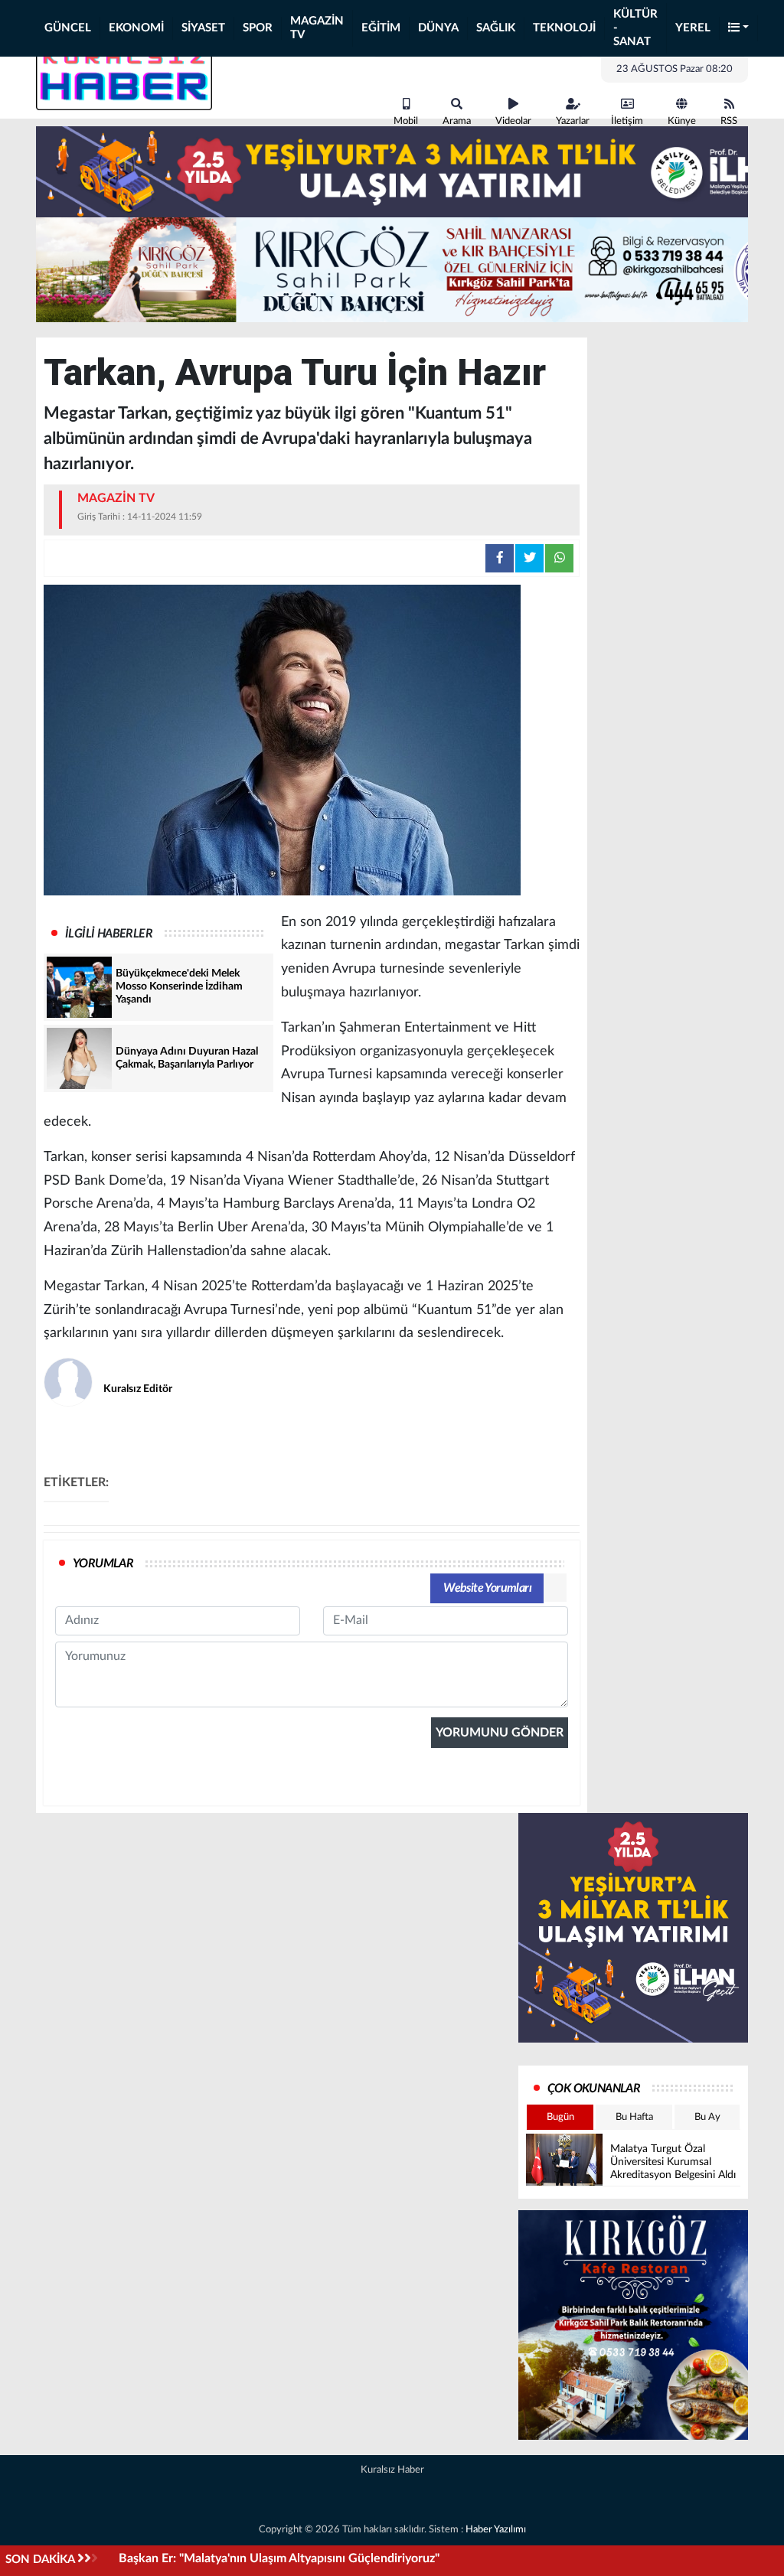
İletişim (627, 121)
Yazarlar (573, 121)
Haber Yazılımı (496, 2530)
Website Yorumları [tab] (487, 1588)
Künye (682, 121)
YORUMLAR (103, 1564)
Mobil (406, 121)
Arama (457, 121)
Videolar (513, 121)
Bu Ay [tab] (707, 2117)
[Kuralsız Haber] (124, 75)
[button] (739, 29)
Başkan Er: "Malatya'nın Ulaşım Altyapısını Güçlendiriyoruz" (279, 2558)
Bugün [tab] (560, 2117)
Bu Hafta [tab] (634, 2117)
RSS (729, 121)
